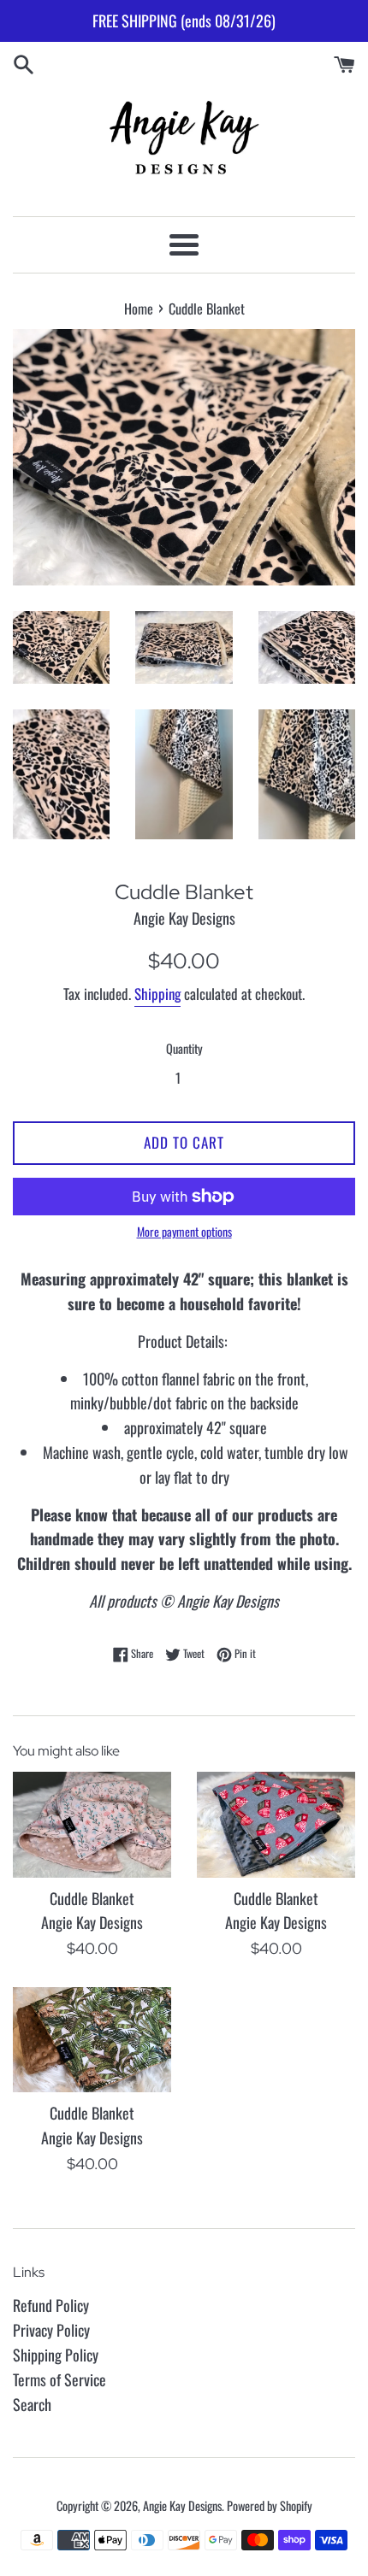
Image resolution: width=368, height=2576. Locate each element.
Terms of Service (59, 2379)
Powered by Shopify (270, 2505)
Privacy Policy (51, 2330)
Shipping (157, 994)
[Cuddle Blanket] (92, 1824)
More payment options (184, 1231)
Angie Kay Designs (182, 2505)
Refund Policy (51, 2305)
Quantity (184, 1048)
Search (32, 2404)
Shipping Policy (56, 2355)
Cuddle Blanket (92, 1898)
